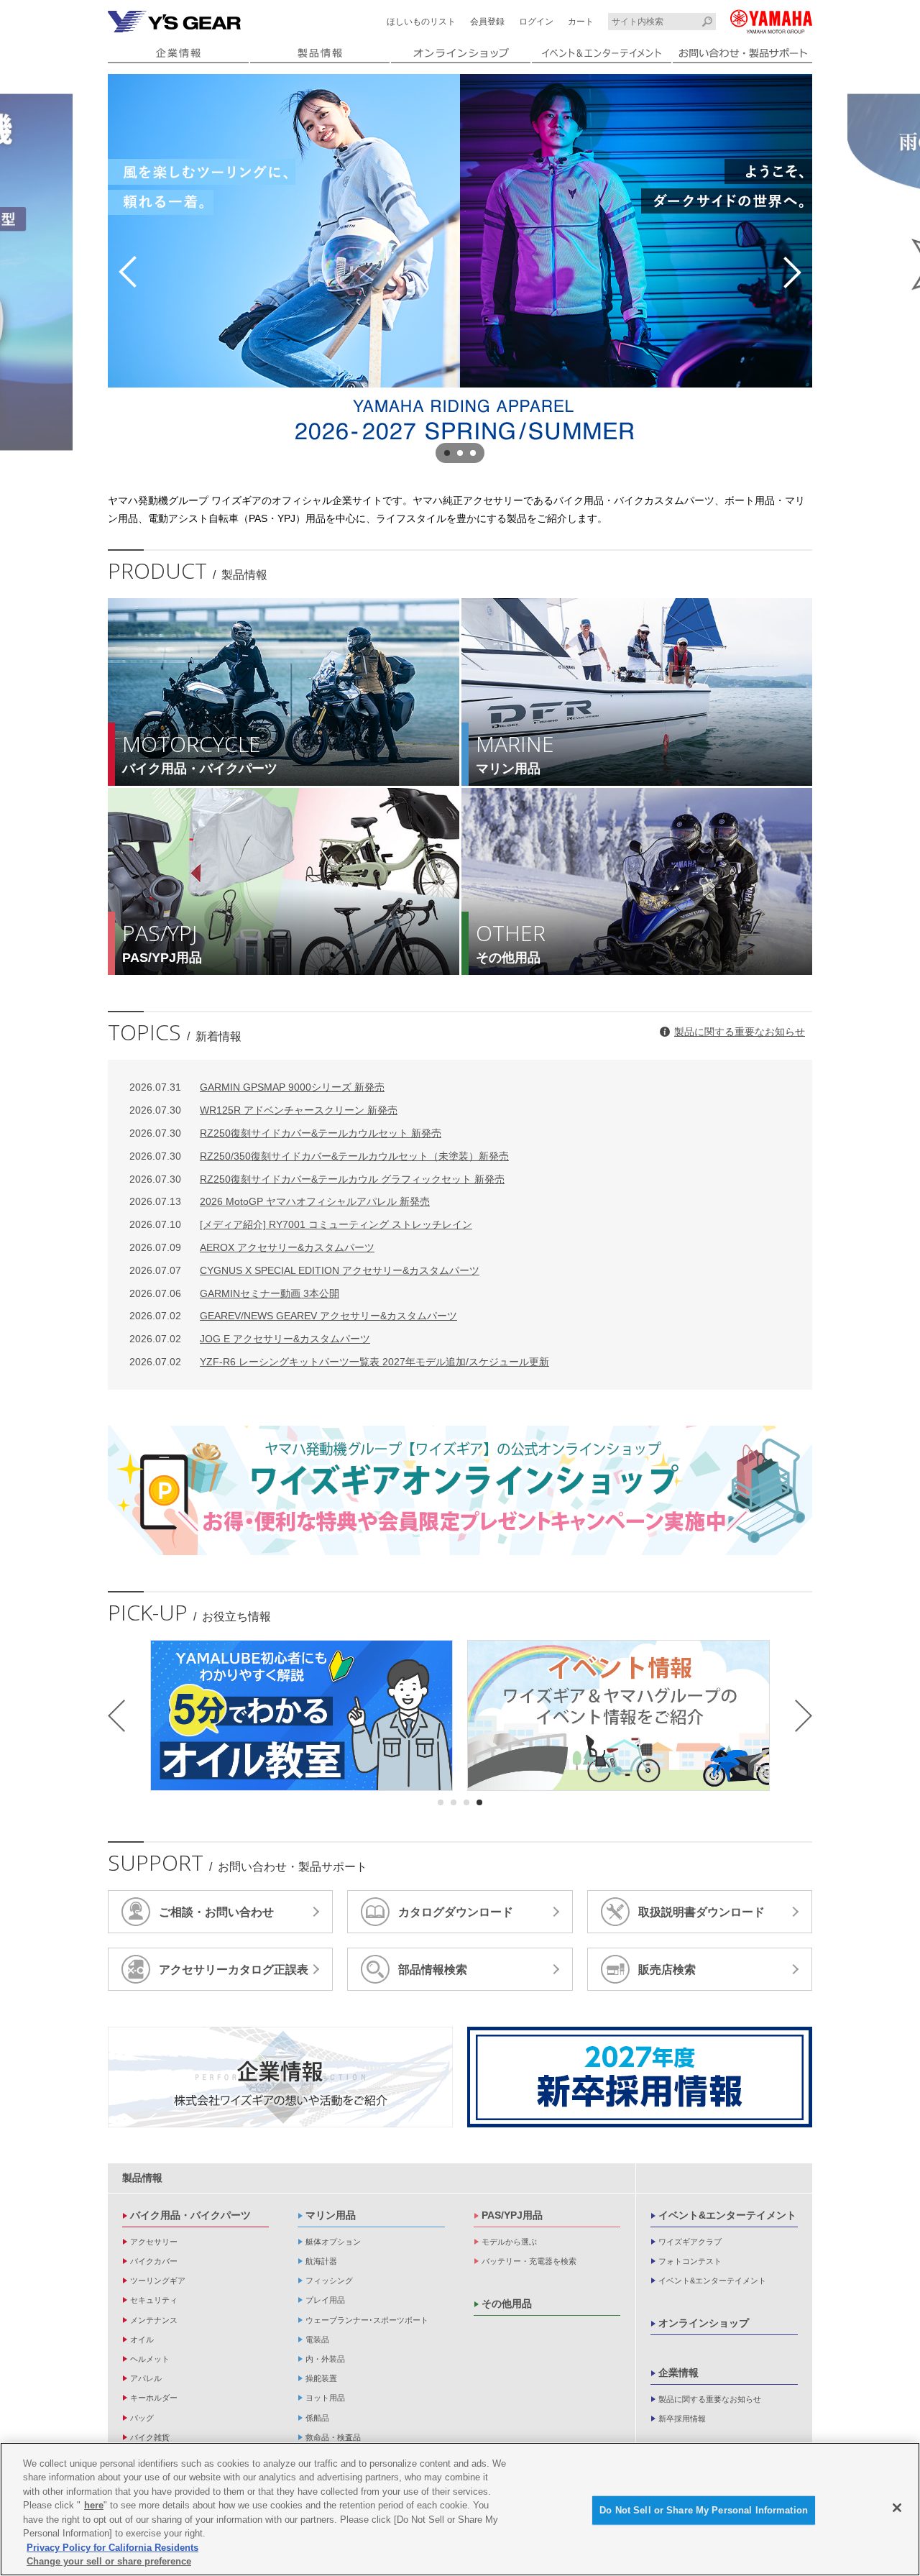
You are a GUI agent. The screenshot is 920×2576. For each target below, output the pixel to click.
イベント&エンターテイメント (727, 2215)
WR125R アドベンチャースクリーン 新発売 (263, 1110)
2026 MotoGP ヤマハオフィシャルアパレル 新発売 (280, 1201)
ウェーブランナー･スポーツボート (367, 2320)
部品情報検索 (433, 1970)
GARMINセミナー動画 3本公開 (234, 1293)
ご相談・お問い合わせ (216, 1912)
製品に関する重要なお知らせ (740, 1032)
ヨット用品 (325, 2398)
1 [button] (447, 453)
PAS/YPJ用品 (512, 2215)
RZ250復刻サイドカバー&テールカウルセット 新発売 (285, 1133)
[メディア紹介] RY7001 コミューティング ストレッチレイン (301, 1224)
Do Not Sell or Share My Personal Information (704, 2510)
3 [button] (473, 453)
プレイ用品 (325, 2300)
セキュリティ (154, 2300)
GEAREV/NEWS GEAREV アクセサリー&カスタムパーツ (293, 1316)
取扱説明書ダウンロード (701, 1912)
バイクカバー (154, 2261)
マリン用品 (331, 2215)
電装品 (317, 2339)
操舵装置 (321, 2378)
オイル (142, 2339)
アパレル (146, 2378)
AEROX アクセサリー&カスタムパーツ (252, 1247)
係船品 (317, 2418)
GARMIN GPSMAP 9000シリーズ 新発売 (257, 1087)
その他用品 (507, 2304)
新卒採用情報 (682, 2419)
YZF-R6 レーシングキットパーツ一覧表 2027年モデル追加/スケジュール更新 (339, 1362)
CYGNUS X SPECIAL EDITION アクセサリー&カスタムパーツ (304, 1270)
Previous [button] (128, 272)
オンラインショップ (704, 2323)
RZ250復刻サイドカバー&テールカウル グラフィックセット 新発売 (317, 1179)
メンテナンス (154, 2320)
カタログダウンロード (456, 1912)
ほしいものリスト (421, 22)
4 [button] (479, 1802)
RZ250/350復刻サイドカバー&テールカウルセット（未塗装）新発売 (319, 1156)
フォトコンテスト (690, 2261)
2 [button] (460, 453)
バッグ (142, 2418)
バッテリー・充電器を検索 (529, 2261)
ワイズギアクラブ (690, 2242)
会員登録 (487, 22)
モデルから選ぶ (509, 2242)
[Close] (897, 2508)
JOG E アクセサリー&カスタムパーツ (250, 1339)
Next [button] (792, 272)
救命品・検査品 (333, 2437)
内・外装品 (325, 2359)
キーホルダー (154, 2398)
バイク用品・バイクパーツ (190, 2215)
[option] (460, 272)
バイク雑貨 (150, 2437)
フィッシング (329, 2281)
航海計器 (321, 2261)
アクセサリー (154, 2242)
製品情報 (142, 2178)
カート (581, 22)
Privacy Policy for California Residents (112, 2548)
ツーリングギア (158, 2281)
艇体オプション (333, 2242)
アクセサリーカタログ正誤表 (234, 1970)
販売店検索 (667, 1970)
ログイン (536, 22)
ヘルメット (150, 2359)
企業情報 (678, 2373)
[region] (460, 2509)
